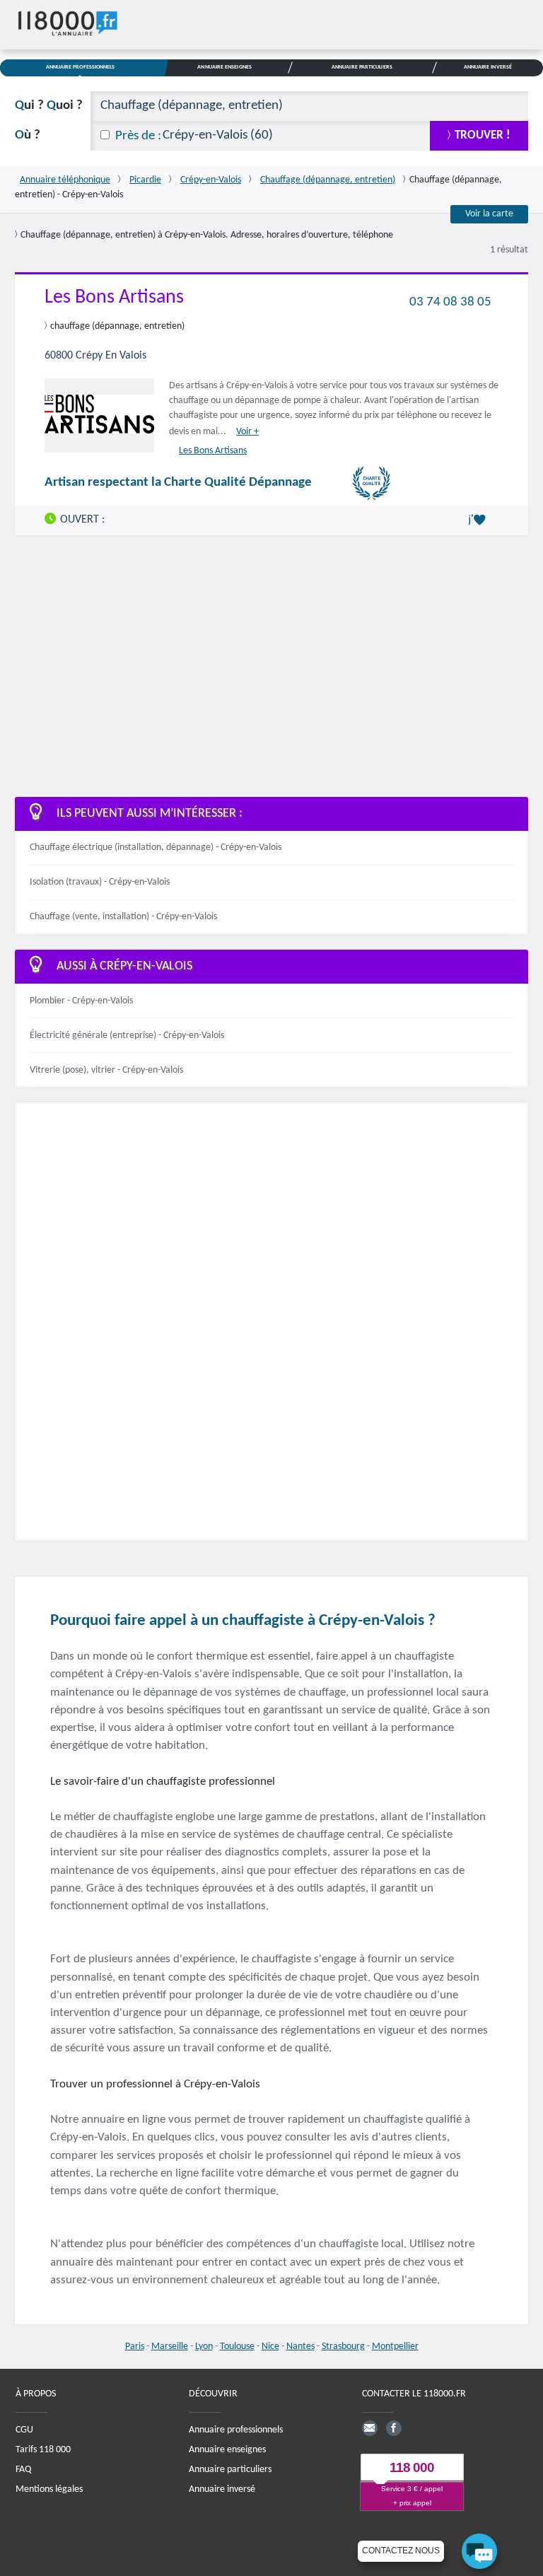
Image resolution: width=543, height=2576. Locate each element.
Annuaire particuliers (230, 2470)
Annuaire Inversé (488, 67)
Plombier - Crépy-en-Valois (81, 1001)
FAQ (23, 2470)
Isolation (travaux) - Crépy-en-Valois (100, 882)
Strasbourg (343, 2347)
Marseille (170, 2347)
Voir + (247, 432)
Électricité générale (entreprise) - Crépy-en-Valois (127, 1036)
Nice (270, 2347)
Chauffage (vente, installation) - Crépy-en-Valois (123, 917)
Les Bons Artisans (114, 298)
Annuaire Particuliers (362, 67)
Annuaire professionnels (236, 2430)
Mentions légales (49, 2489)
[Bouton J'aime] (479, 520)
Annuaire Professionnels (81, 67)
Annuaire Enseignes (224, 67)
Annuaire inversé (222, 2489)
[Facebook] (394, 2428)
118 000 (412, 2468)
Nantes (300, 2347)
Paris (135, 2347)
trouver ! (483, 135)
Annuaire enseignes (227, 2450)
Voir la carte (489, 214)
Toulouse (237, 2347)
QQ (49, 106)
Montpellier (395, 2347)
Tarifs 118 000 (43, 2450)
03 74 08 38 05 (450, 302)
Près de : (138, 136)
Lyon (204, 2347)
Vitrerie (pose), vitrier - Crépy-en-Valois (106, 1070)
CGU (24, 2430)
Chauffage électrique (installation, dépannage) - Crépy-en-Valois (156, 847)
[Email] (370, 2428)
